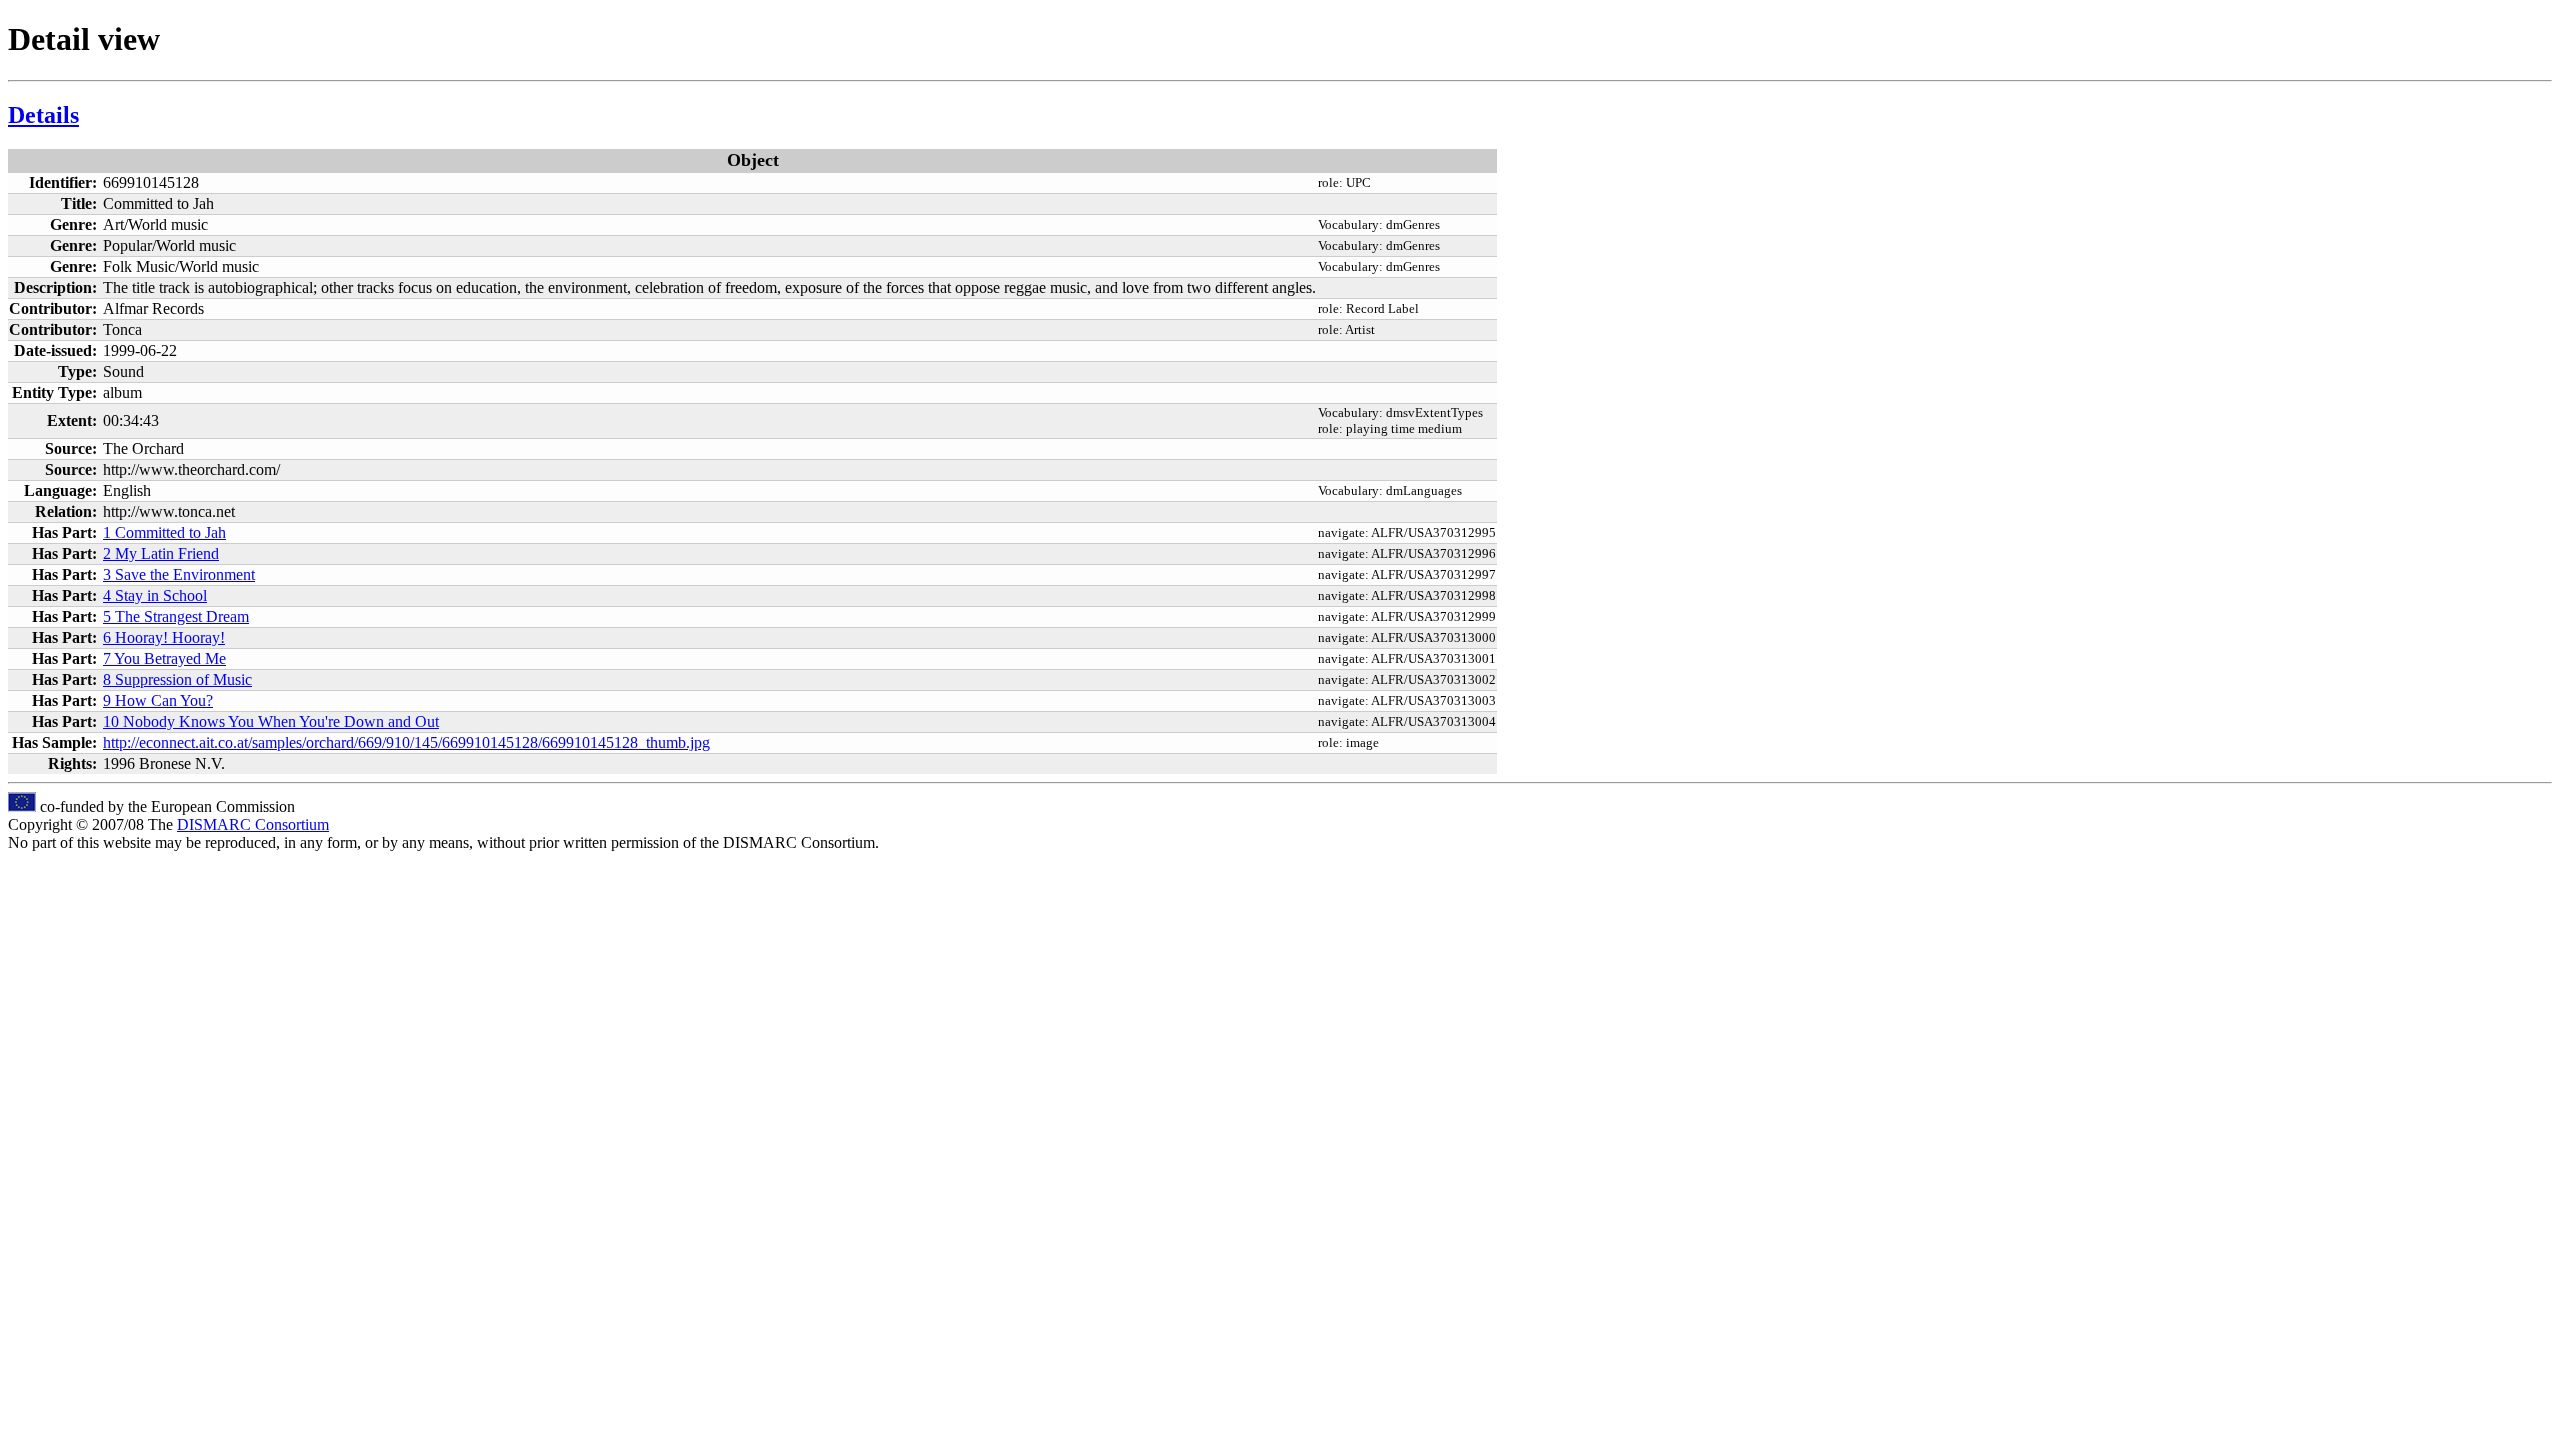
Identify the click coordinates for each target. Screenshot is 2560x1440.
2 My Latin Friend (161, 553)
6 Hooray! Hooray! (164, 637)
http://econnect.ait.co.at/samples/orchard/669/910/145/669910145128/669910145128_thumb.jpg (406, 742)
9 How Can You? (158, 700)
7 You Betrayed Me (164, 658)
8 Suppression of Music (177, 679)
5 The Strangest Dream (176, 616)
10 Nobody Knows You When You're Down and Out (271, 721)
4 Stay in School (155, 595)
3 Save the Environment (179, 574)
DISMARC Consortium (253, 824)
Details (43, 115)
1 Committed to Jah (164, 532)
